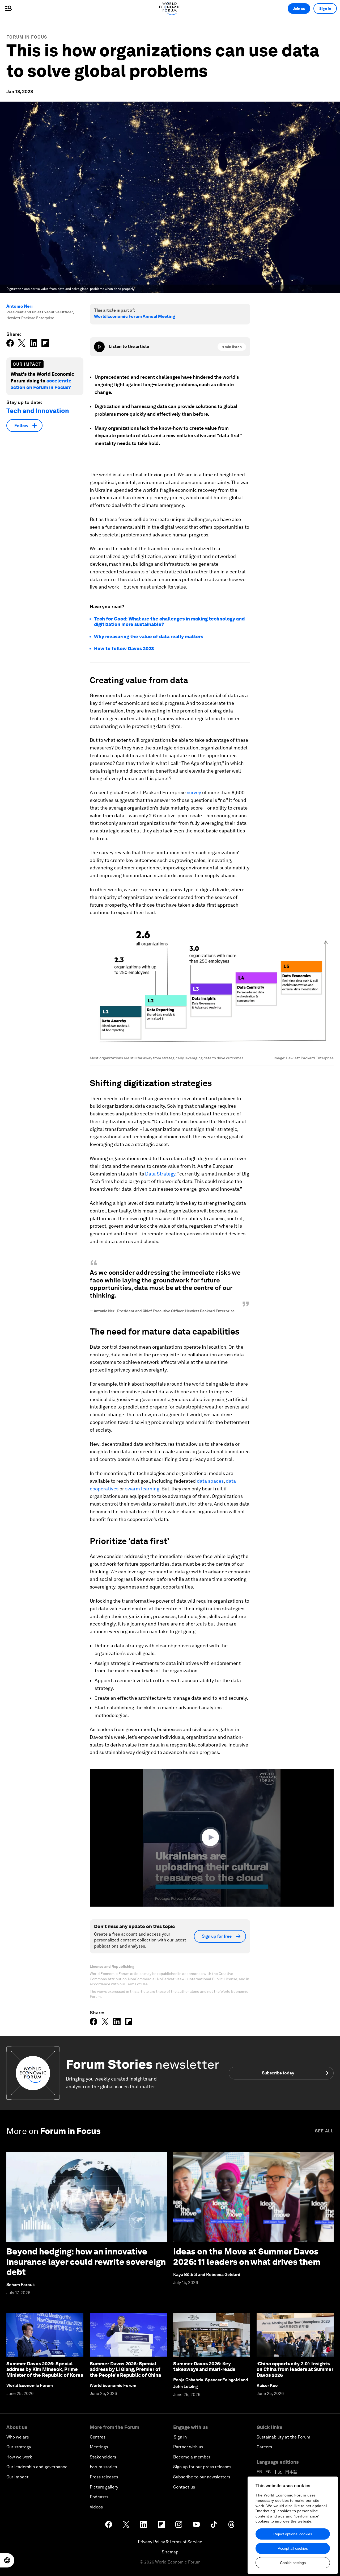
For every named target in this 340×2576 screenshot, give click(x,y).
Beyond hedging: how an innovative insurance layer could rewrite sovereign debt (86, 2262)
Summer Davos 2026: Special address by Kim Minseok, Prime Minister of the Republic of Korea (45, 2369)
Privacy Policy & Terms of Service (170, 2542)
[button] (212, 1837)
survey (194, 792)
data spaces (210, 1481)
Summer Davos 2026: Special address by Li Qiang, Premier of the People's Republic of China (125, 2369)
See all (324, 2131)
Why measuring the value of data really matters (149, 637)
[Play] (99, 347)
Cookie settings (293, 2563)
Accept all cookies (293, 2548)
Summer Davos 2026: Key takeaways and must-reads (204, 2367)
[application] (212, 1838)
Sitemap (170, 2552)
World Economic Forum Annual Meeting (135, 316)
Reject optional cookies (293, 2534)
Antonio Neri (20, 306)
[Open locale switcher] (7, 2560)
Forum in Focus (27, 37)
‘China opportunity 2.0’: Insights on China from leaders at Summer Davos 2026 (295, 2369)
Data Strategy (160, 1174)
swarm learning (142, 1489)
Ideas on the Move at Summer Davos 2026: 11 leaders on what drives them (247, 2256)
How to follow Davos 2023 (124, 649)
